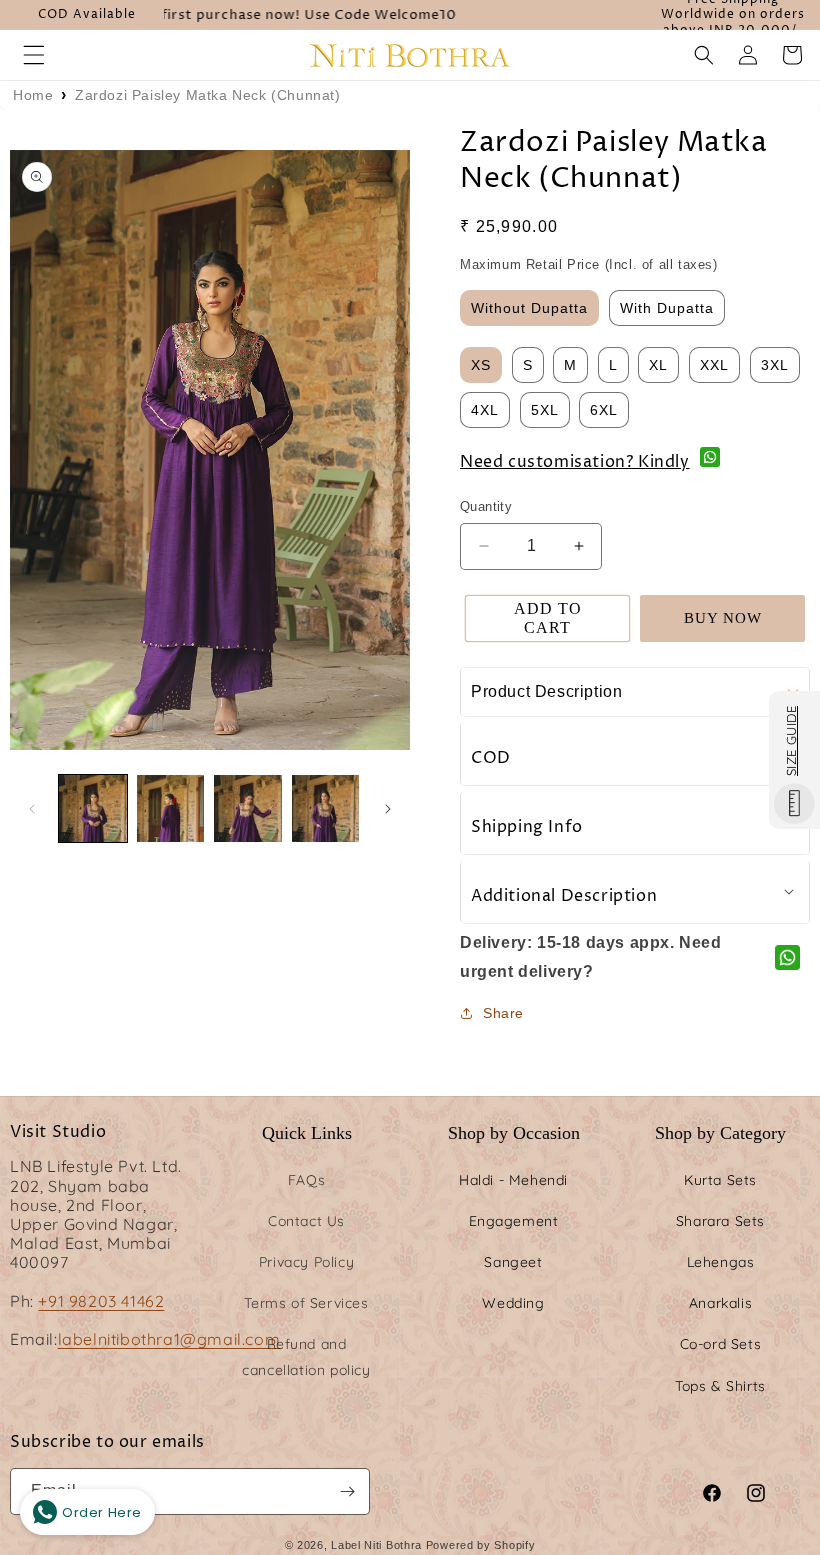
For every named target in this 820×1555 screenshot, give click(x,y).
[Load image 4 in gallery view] (326, 809)
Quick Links (307, 1133)
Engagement (514, 1221)
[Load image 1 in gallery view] (93, 809)
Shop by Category (720, 1133)
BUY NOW (723, 618)
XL (658, 365)
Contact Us (306, 1221)
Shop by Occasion (514, 1133)
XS (481, 365)
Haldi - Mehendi (513, 1180)
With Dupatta (667, 308)
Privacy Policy (306, 1262)
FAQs (306, 1180)
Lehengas (721, 1262)
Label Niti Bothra (376, 1545)
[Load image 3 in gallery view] (248, 809)
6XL (604, 410)
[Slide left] (32, 809)
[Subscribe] (347, 1491)
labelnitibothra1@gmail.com (169, 1339)
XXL (714, 365)
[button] (34, 55)
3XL (775, 365)
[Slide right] (388, 809)
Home (33, 95)
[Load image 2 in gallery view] (171, 809)
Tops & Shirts (720, 1386)
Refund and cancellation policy (306, 1356)
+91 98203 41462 (101, 1301)
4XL (485, 410)
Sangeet (513, 1262)
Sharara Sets (720, 1221)
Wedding (513, 1303)
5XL (545, 410)
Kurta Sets (720, 1180)
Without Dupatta (529, 308)
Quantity (486, 506)
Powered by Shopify (481, 1545)
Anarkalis (720, 1303)
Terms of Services (306, 1303)
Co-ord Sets (721, 1344)
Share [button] (503, 1013)
